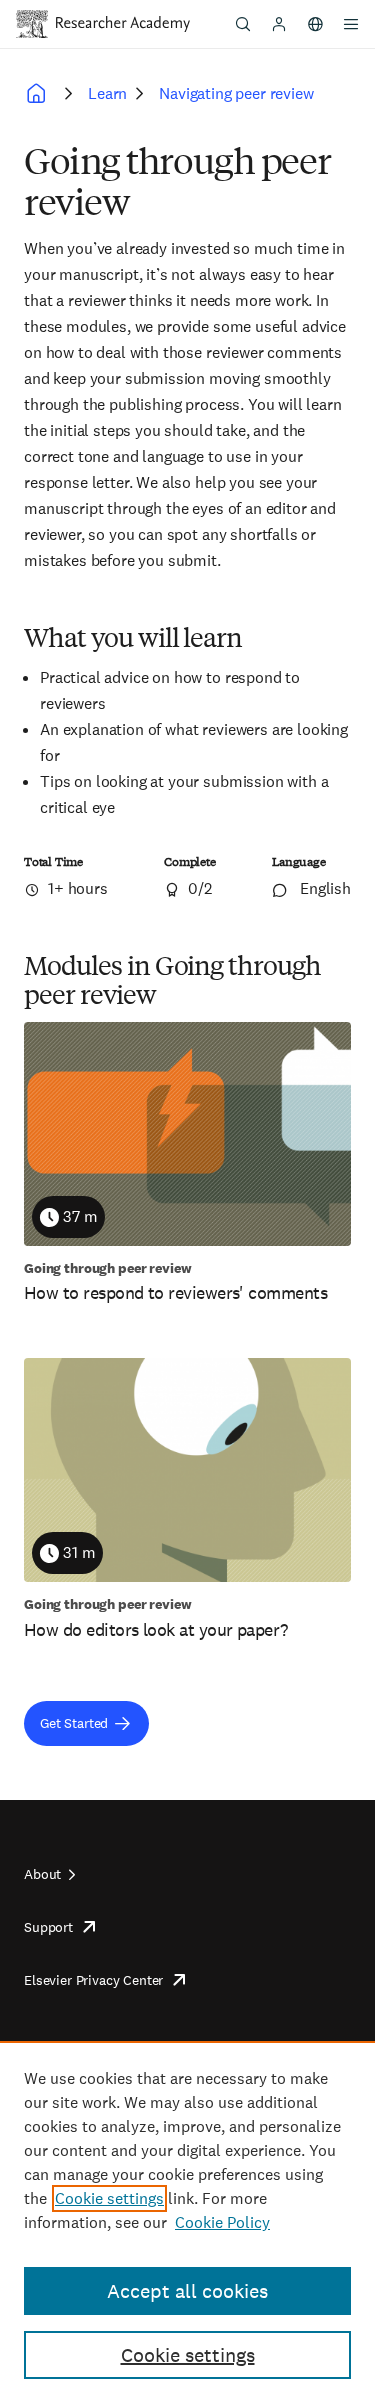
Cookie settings (109, 2198)
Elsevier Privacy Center (93, 1980)
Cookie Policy (222, 2222)
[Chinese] (315, 24)
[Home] (123, 24)
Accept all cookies (187, 2291)
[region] (187, 2222)
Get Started (74, 1723)
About (42, 1874)
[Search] (243, 24)
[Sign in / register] (279, 24)
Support (48, 1927)
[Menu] (351, 24)
